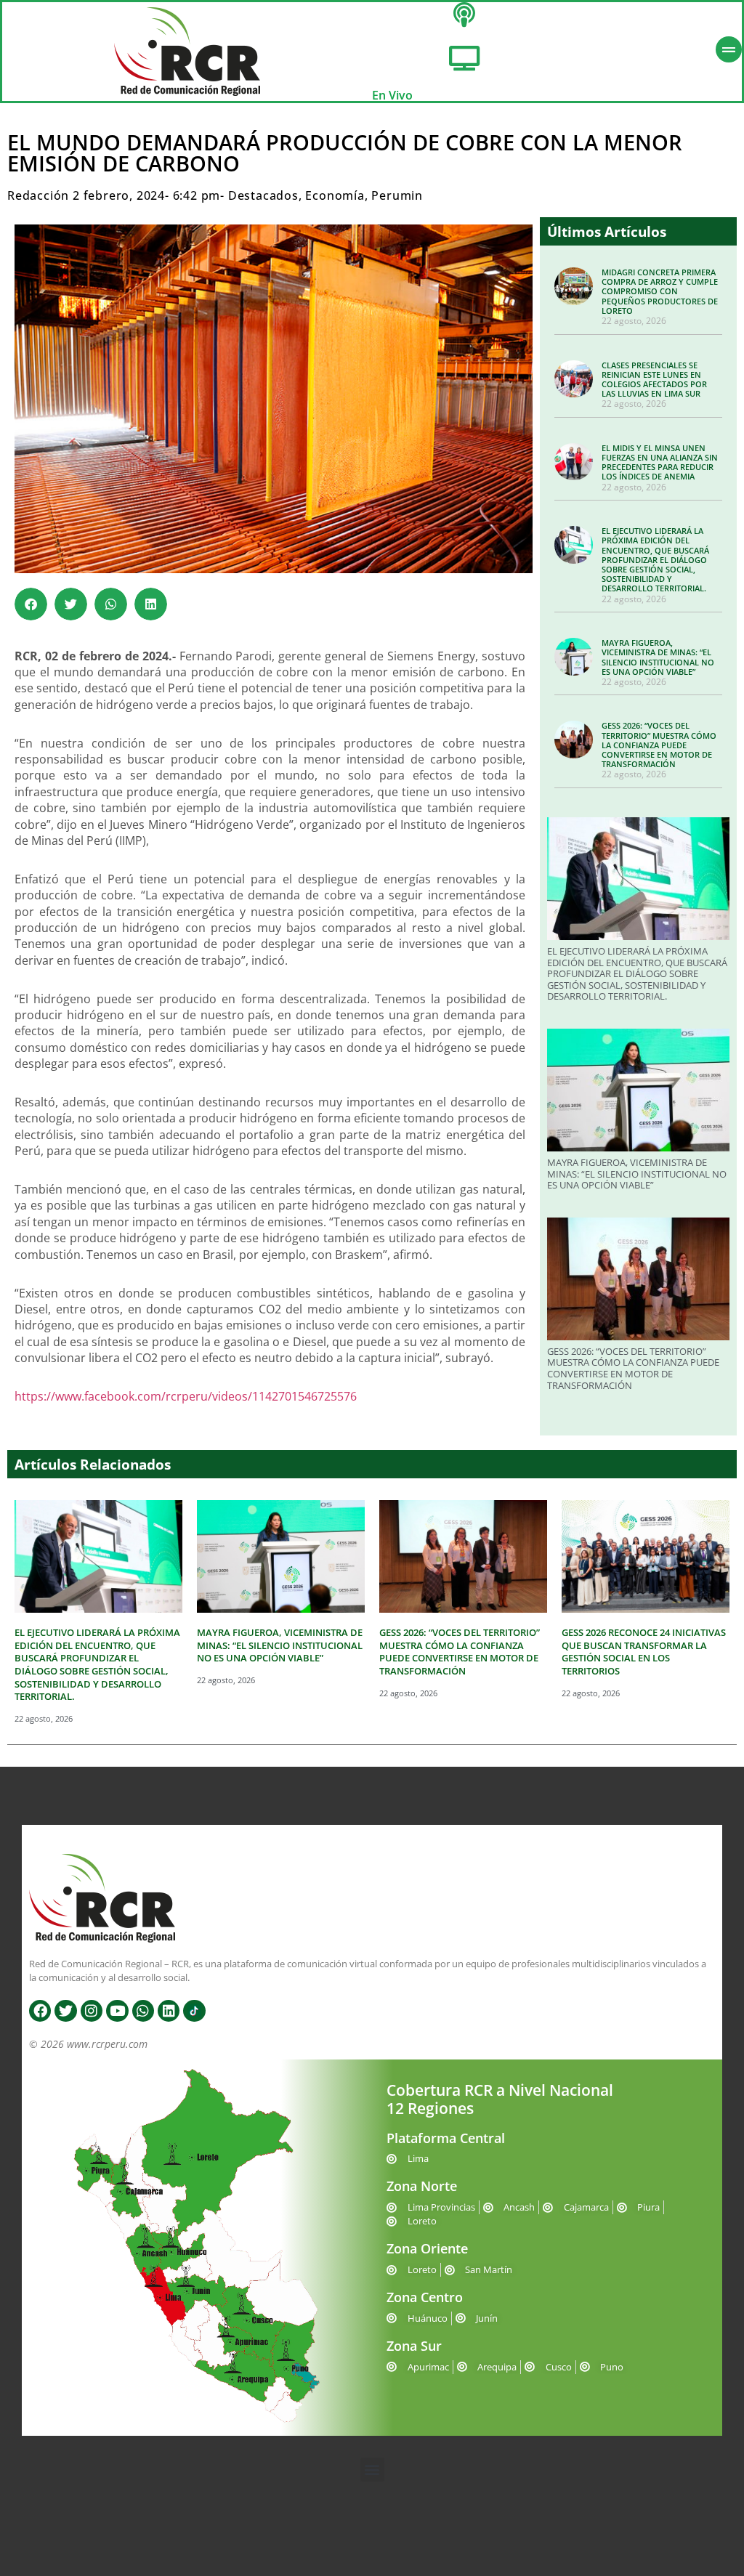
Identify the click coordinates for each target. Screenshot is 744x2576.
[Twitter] (65, 2011)
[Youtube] (117, 2011)
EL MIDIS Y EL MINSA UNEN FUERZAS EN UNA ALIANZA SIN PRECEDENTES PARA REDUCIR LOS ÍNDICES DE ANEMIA (660, 462)
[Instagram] (92, 2011)
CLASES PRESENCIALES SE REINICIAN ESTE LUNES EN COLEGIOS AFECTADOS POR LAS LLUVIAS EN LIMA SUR (654, 380)
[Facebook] (40, 2011)
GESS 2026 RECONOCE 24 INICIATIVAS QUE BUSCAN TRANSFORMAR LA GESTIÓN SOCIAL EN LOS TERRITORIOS (644, 1652)
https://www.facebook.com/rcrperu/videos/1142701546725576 (186, 1396)
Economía (335, 195)
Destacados (263, 195)
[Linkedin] (169, 2011)
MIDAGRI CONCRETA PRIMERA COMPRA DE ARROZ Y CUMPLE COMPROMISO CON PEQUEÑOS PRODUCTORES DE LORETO (660, 291)
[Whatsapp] (143, 2011)
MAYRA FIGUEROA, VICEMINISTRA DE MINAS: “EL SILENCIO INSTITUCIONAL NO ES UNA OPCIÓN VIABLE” (658, 657)
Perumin (397, 195)
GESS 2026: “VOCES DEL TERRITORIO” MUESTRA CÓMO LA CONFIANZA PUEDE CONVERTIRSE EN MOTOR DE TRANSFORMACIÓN (659, 745)
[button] (31, 604)
